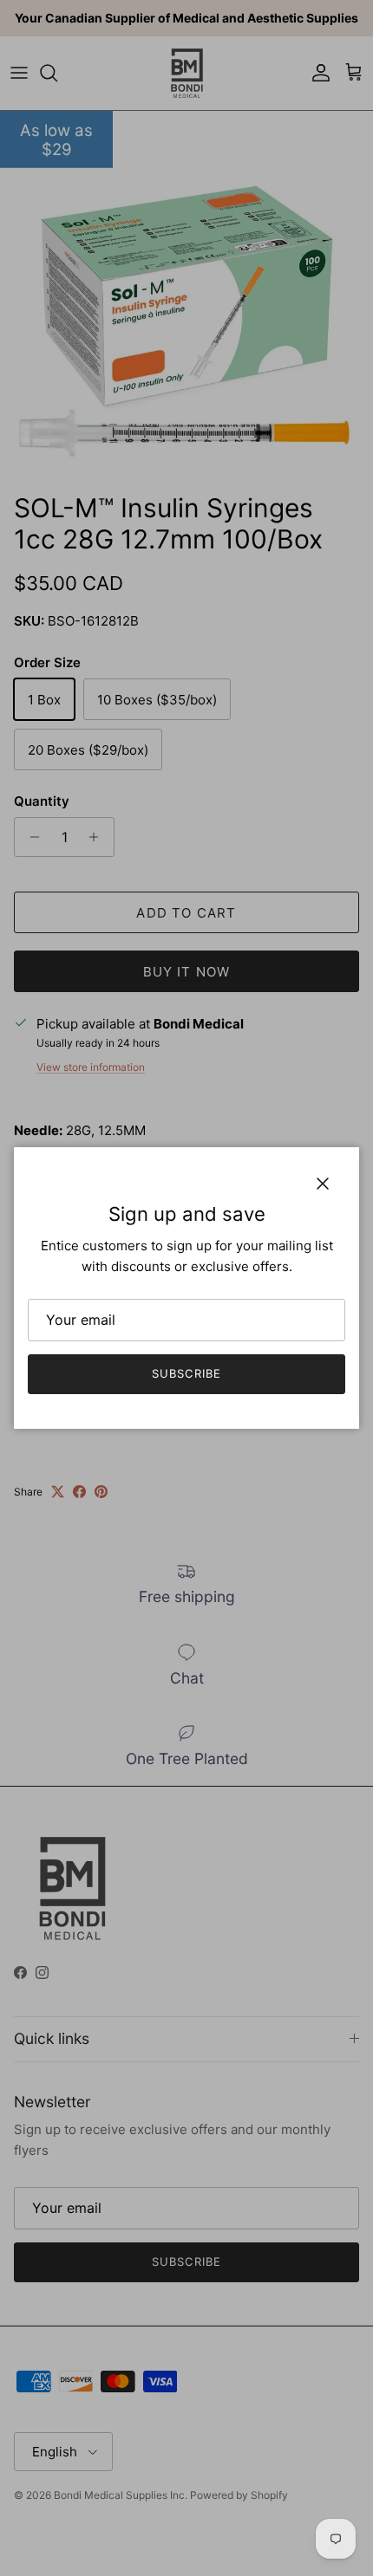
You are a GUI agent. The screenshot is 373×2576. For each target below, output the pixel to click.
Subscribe (186, 1373)
